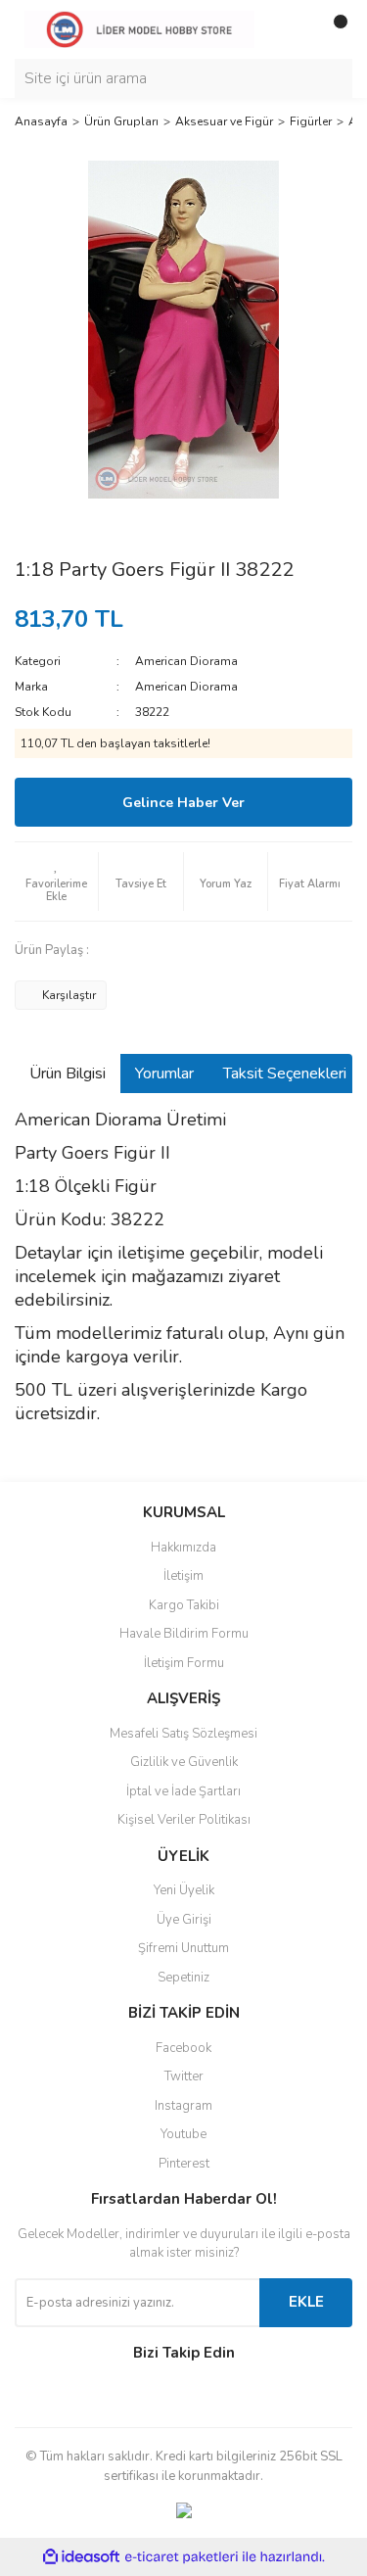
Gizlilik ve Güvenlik (184, 1762)
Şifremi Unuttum (183, 1948)
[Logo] (139, 28)
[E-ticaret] (182, 2557)
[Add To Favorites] (56, 882)
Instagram (183, 2106)
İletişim (183, 1576)
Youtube (183, 2134)
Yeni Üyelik (184, 1890)
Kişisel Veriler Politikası (184, 1820)
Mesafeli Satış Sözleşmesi (183, 1734)
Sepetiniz (183, 1978)
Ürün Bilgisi (68, 1073)
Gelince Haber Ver (183, 803)
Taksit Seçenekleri (285, 1073)
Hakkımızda (183, 1548)
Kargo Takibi (184, 1605)
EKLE (306, 2302)
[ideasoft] (81, 2558)
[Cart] (333, 29)
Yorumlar (164, 1073)
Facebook (183, 2048)
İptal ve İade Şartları (183, 1791)
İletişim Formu (184, 1663)
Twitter (184, 2076)
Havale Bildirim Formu (184, 1634)
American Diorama (186, 661)
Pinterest (184, 2164)
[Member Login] (294, 29)
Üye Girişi (184, 1920)
